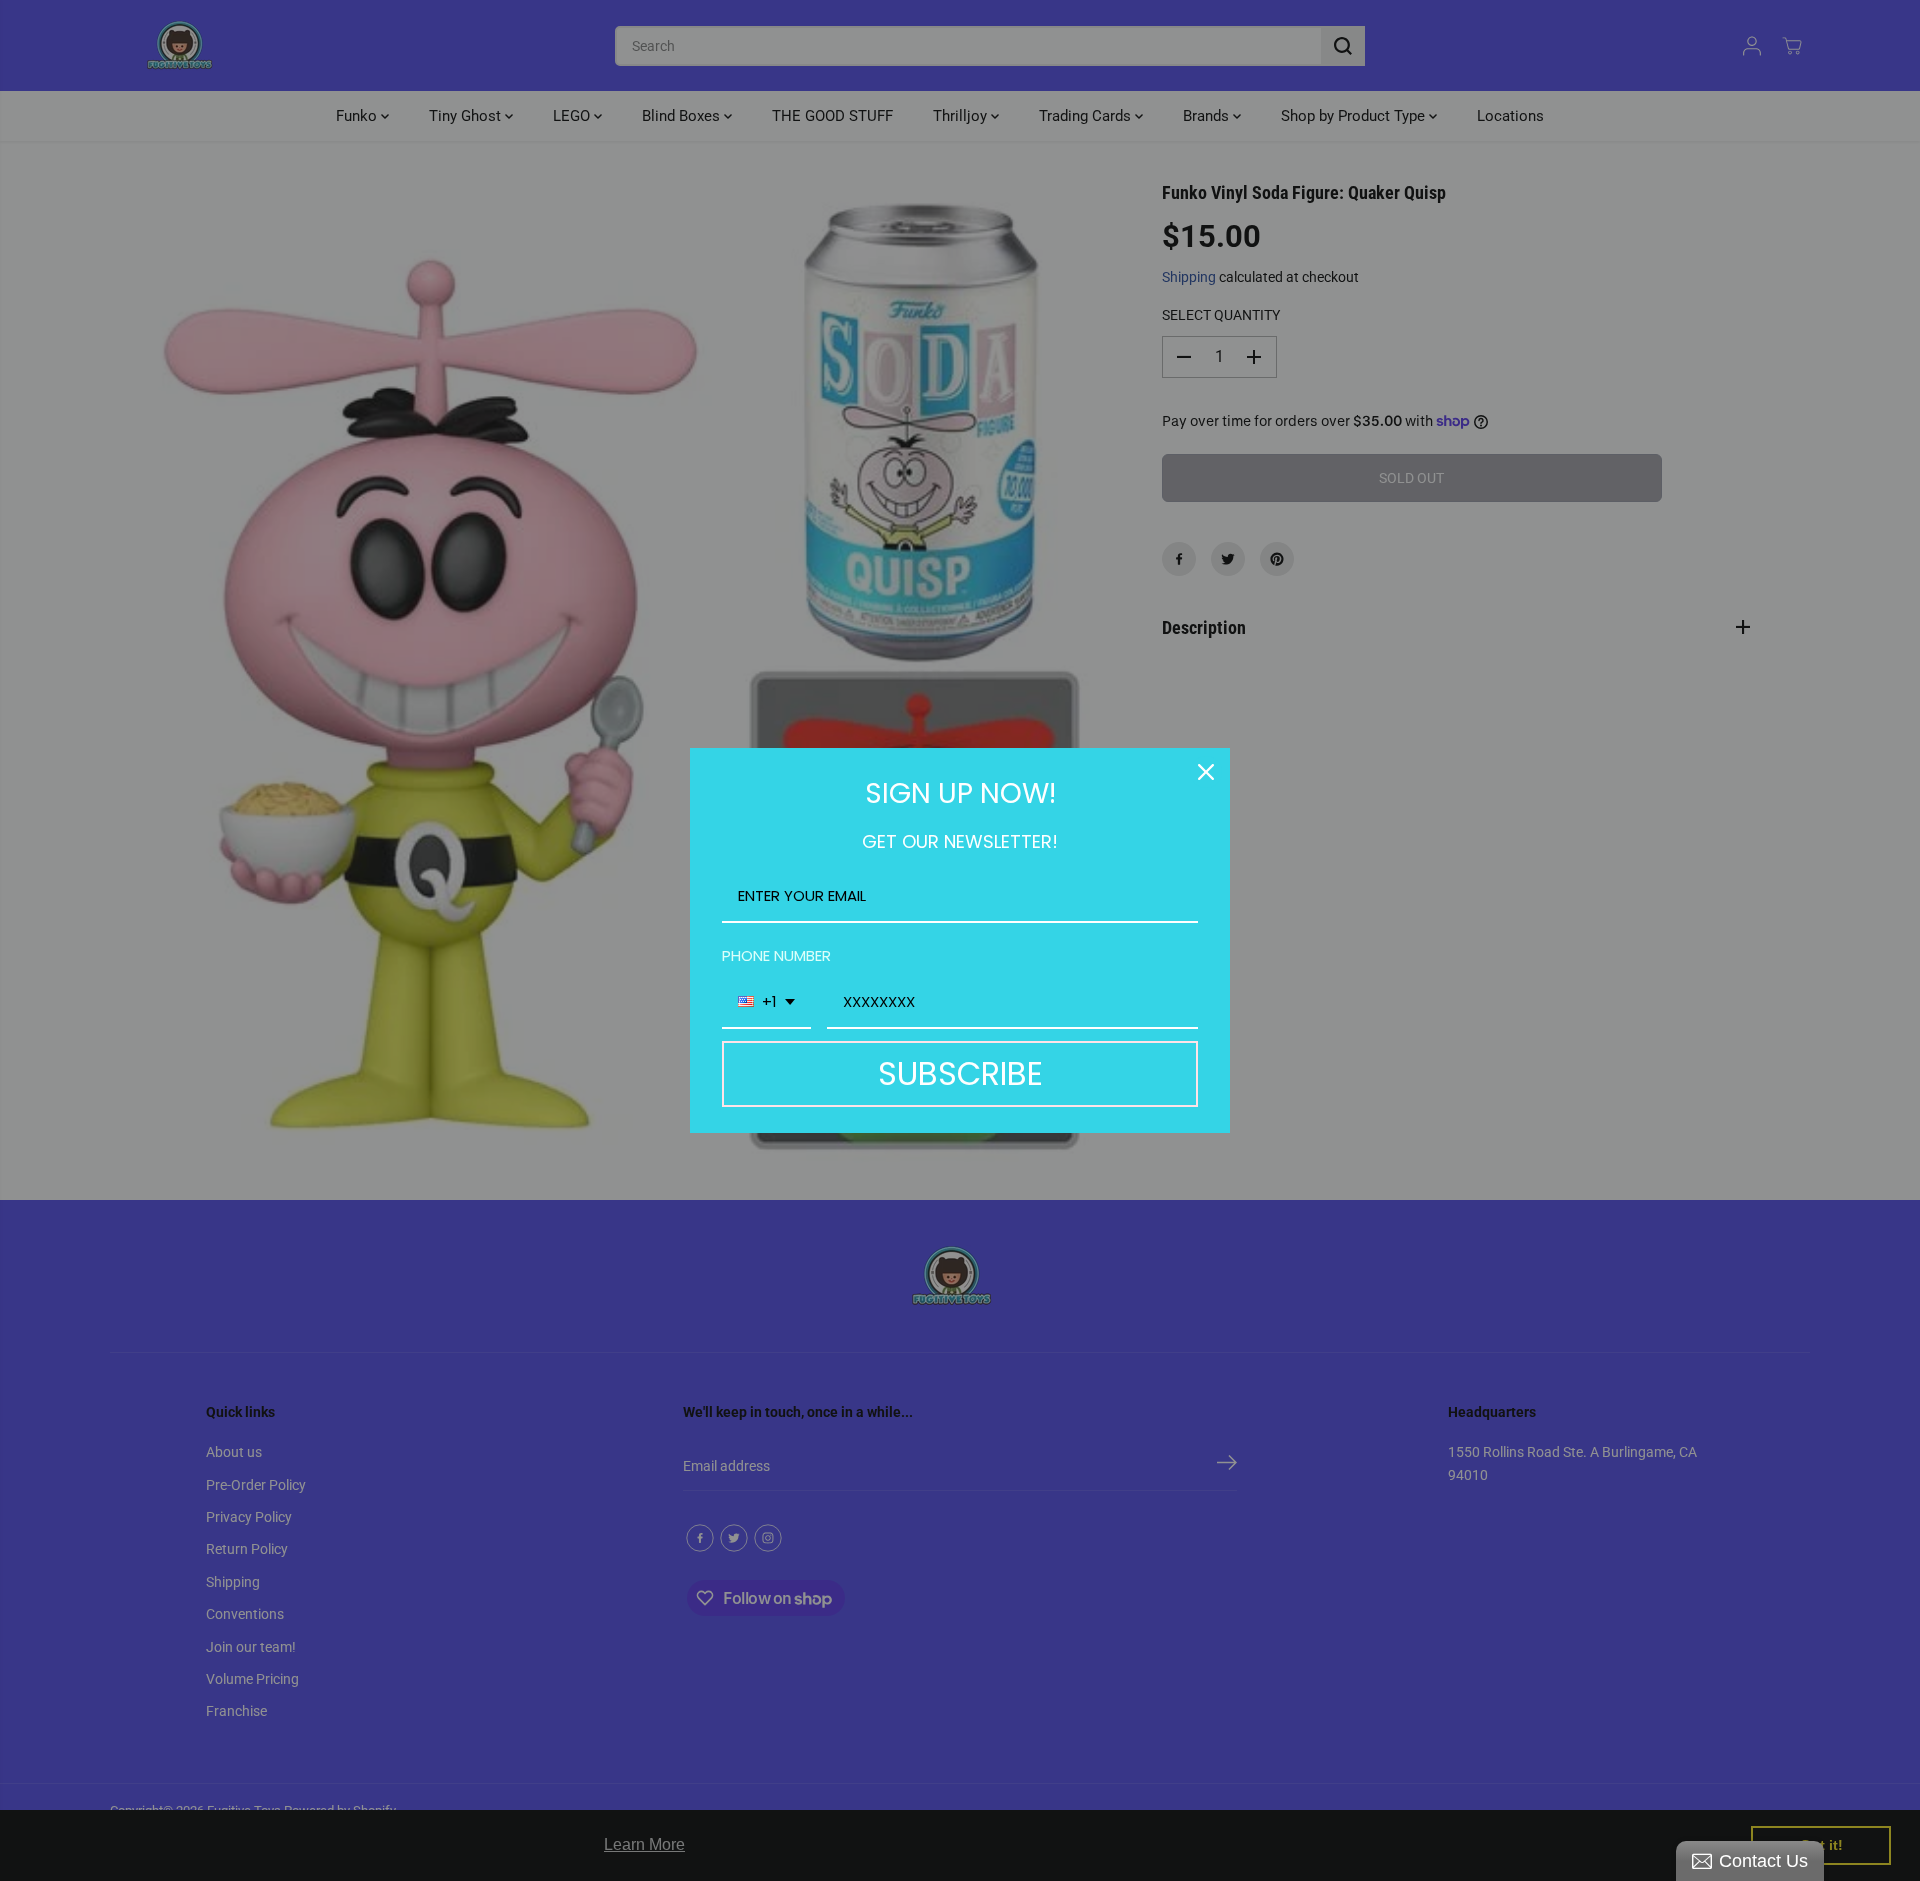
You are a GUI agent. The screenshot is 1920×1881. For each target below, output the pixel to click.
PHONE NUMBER (776, 955)
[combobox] (766, 1003)
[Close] (1206, 772)
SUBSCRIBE (960, 1073)
